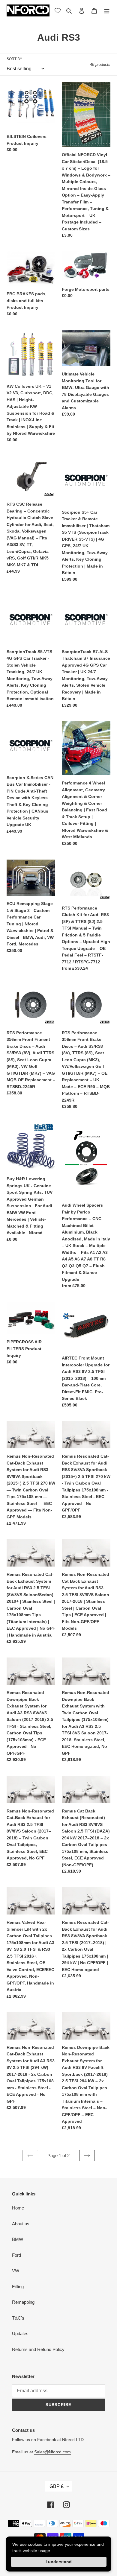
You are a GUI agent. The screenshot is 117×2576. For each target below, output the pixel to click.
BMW (18, 2239)
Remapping (23, 2302)
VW (16, 2271)
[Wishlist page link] (58, 10)
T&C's (18, 2318)
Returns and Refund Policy (38, 2349)
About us (21, 2224)
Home (18, 2208)
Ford (16, 2255)
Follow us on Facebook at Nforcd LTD (48, 2440)
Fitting (18, 2287)
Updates (20, 2334)
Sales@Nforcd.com (52, 2452)
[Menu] (107, 11)
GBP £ (57, 2486)
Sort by (14, 59)
